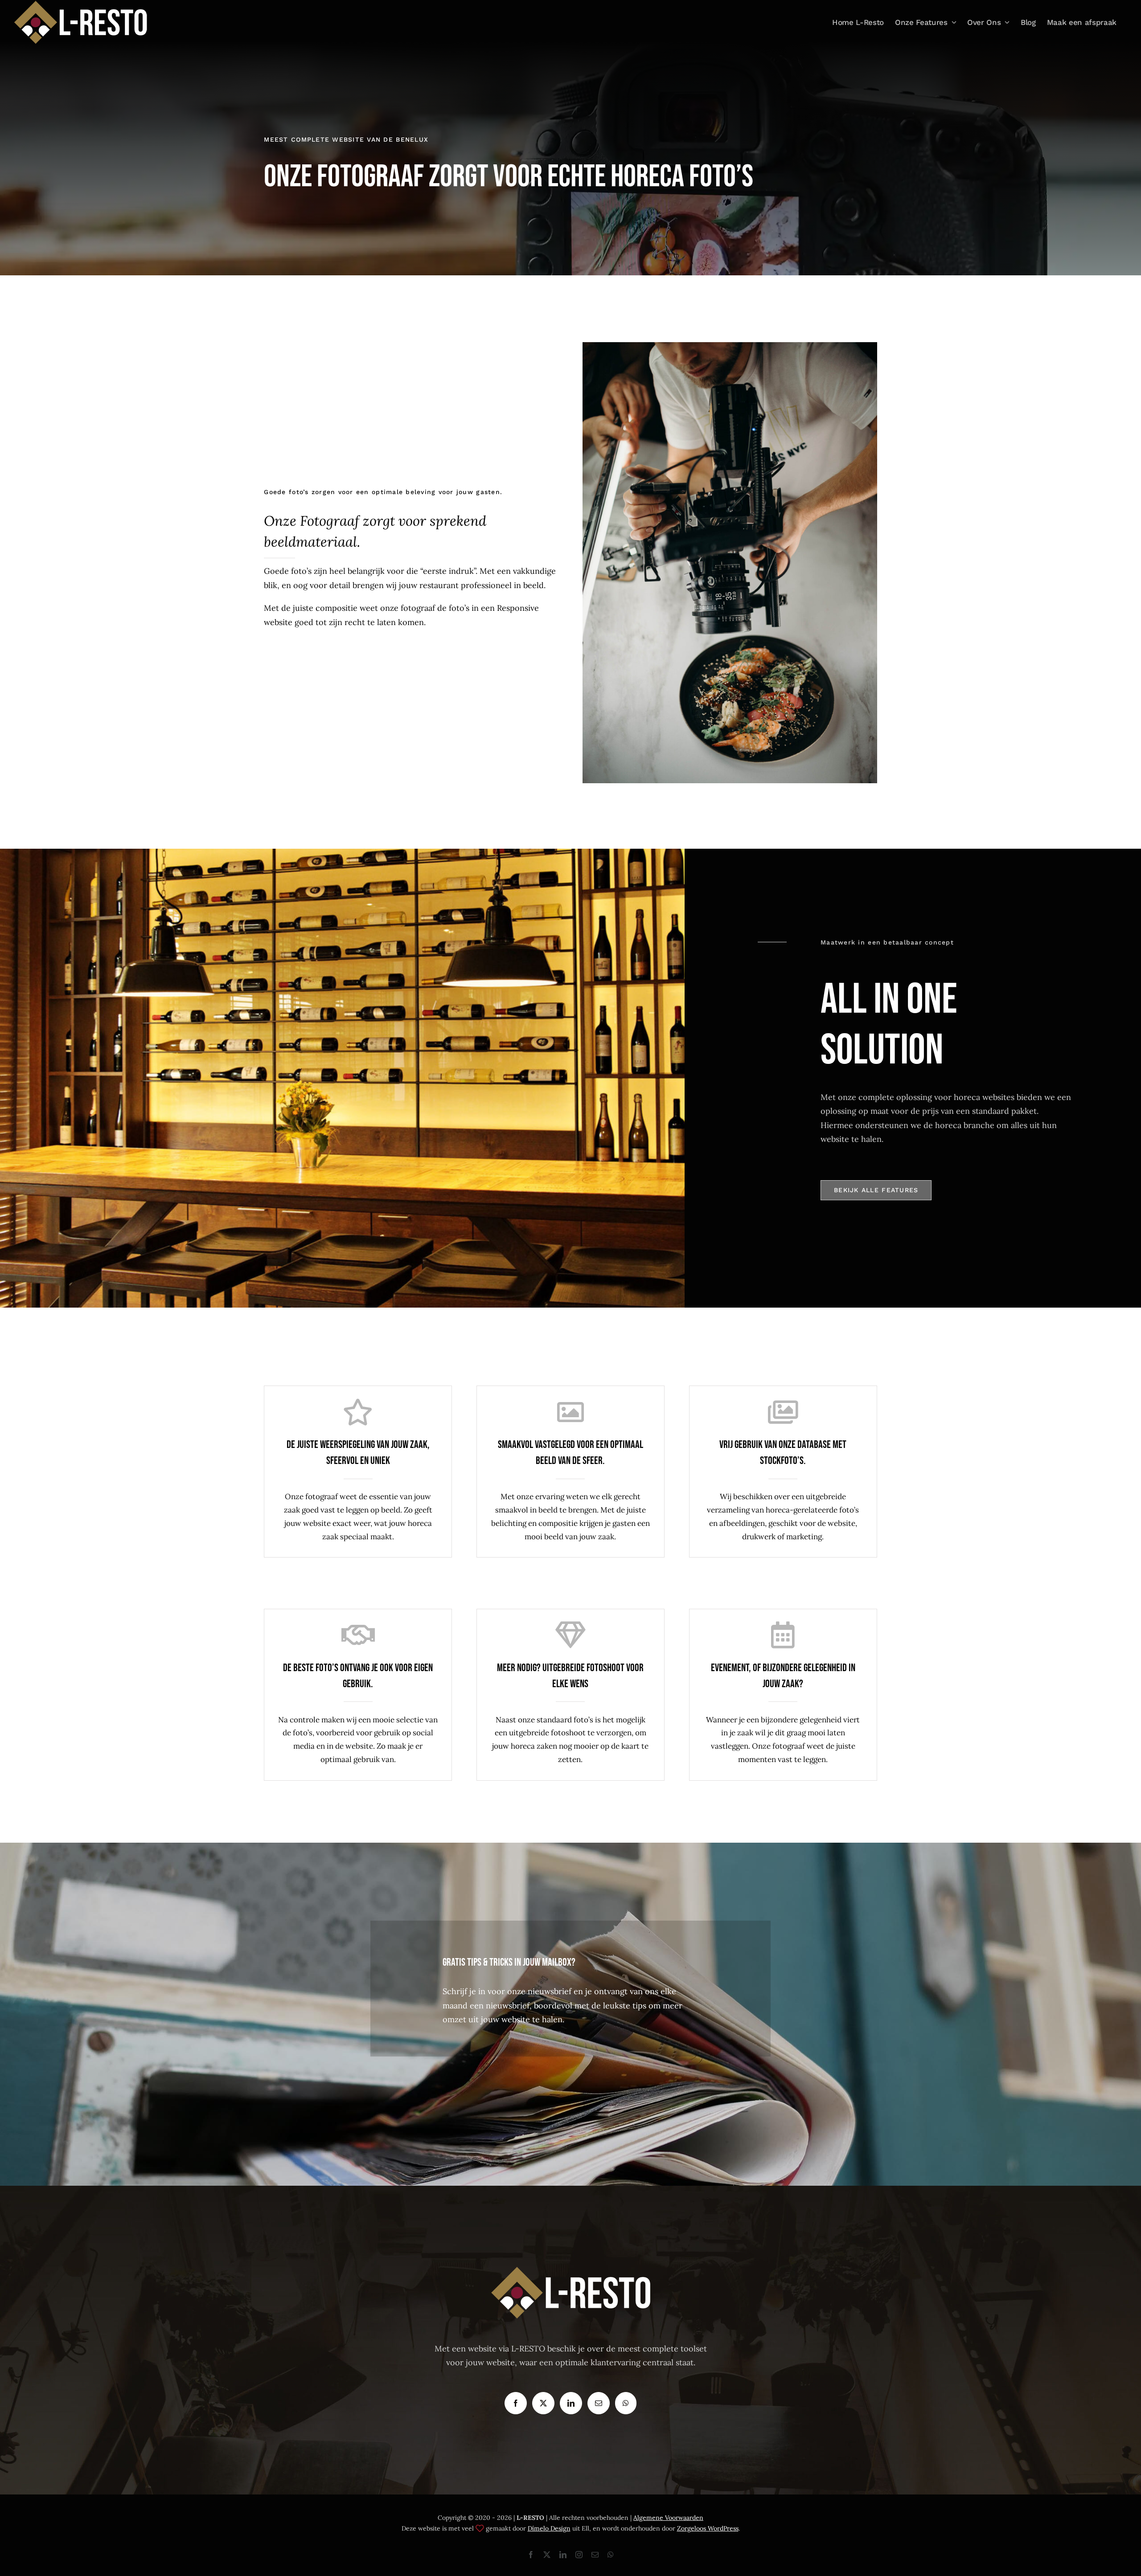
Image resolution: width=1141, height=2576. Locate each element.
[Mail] (599, 2403)
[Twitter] (543, 2403)
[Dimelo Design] (480, 2528)
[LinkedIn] (571, 2403)
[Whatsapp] (626, 2403)
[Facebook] (516, 2403)
